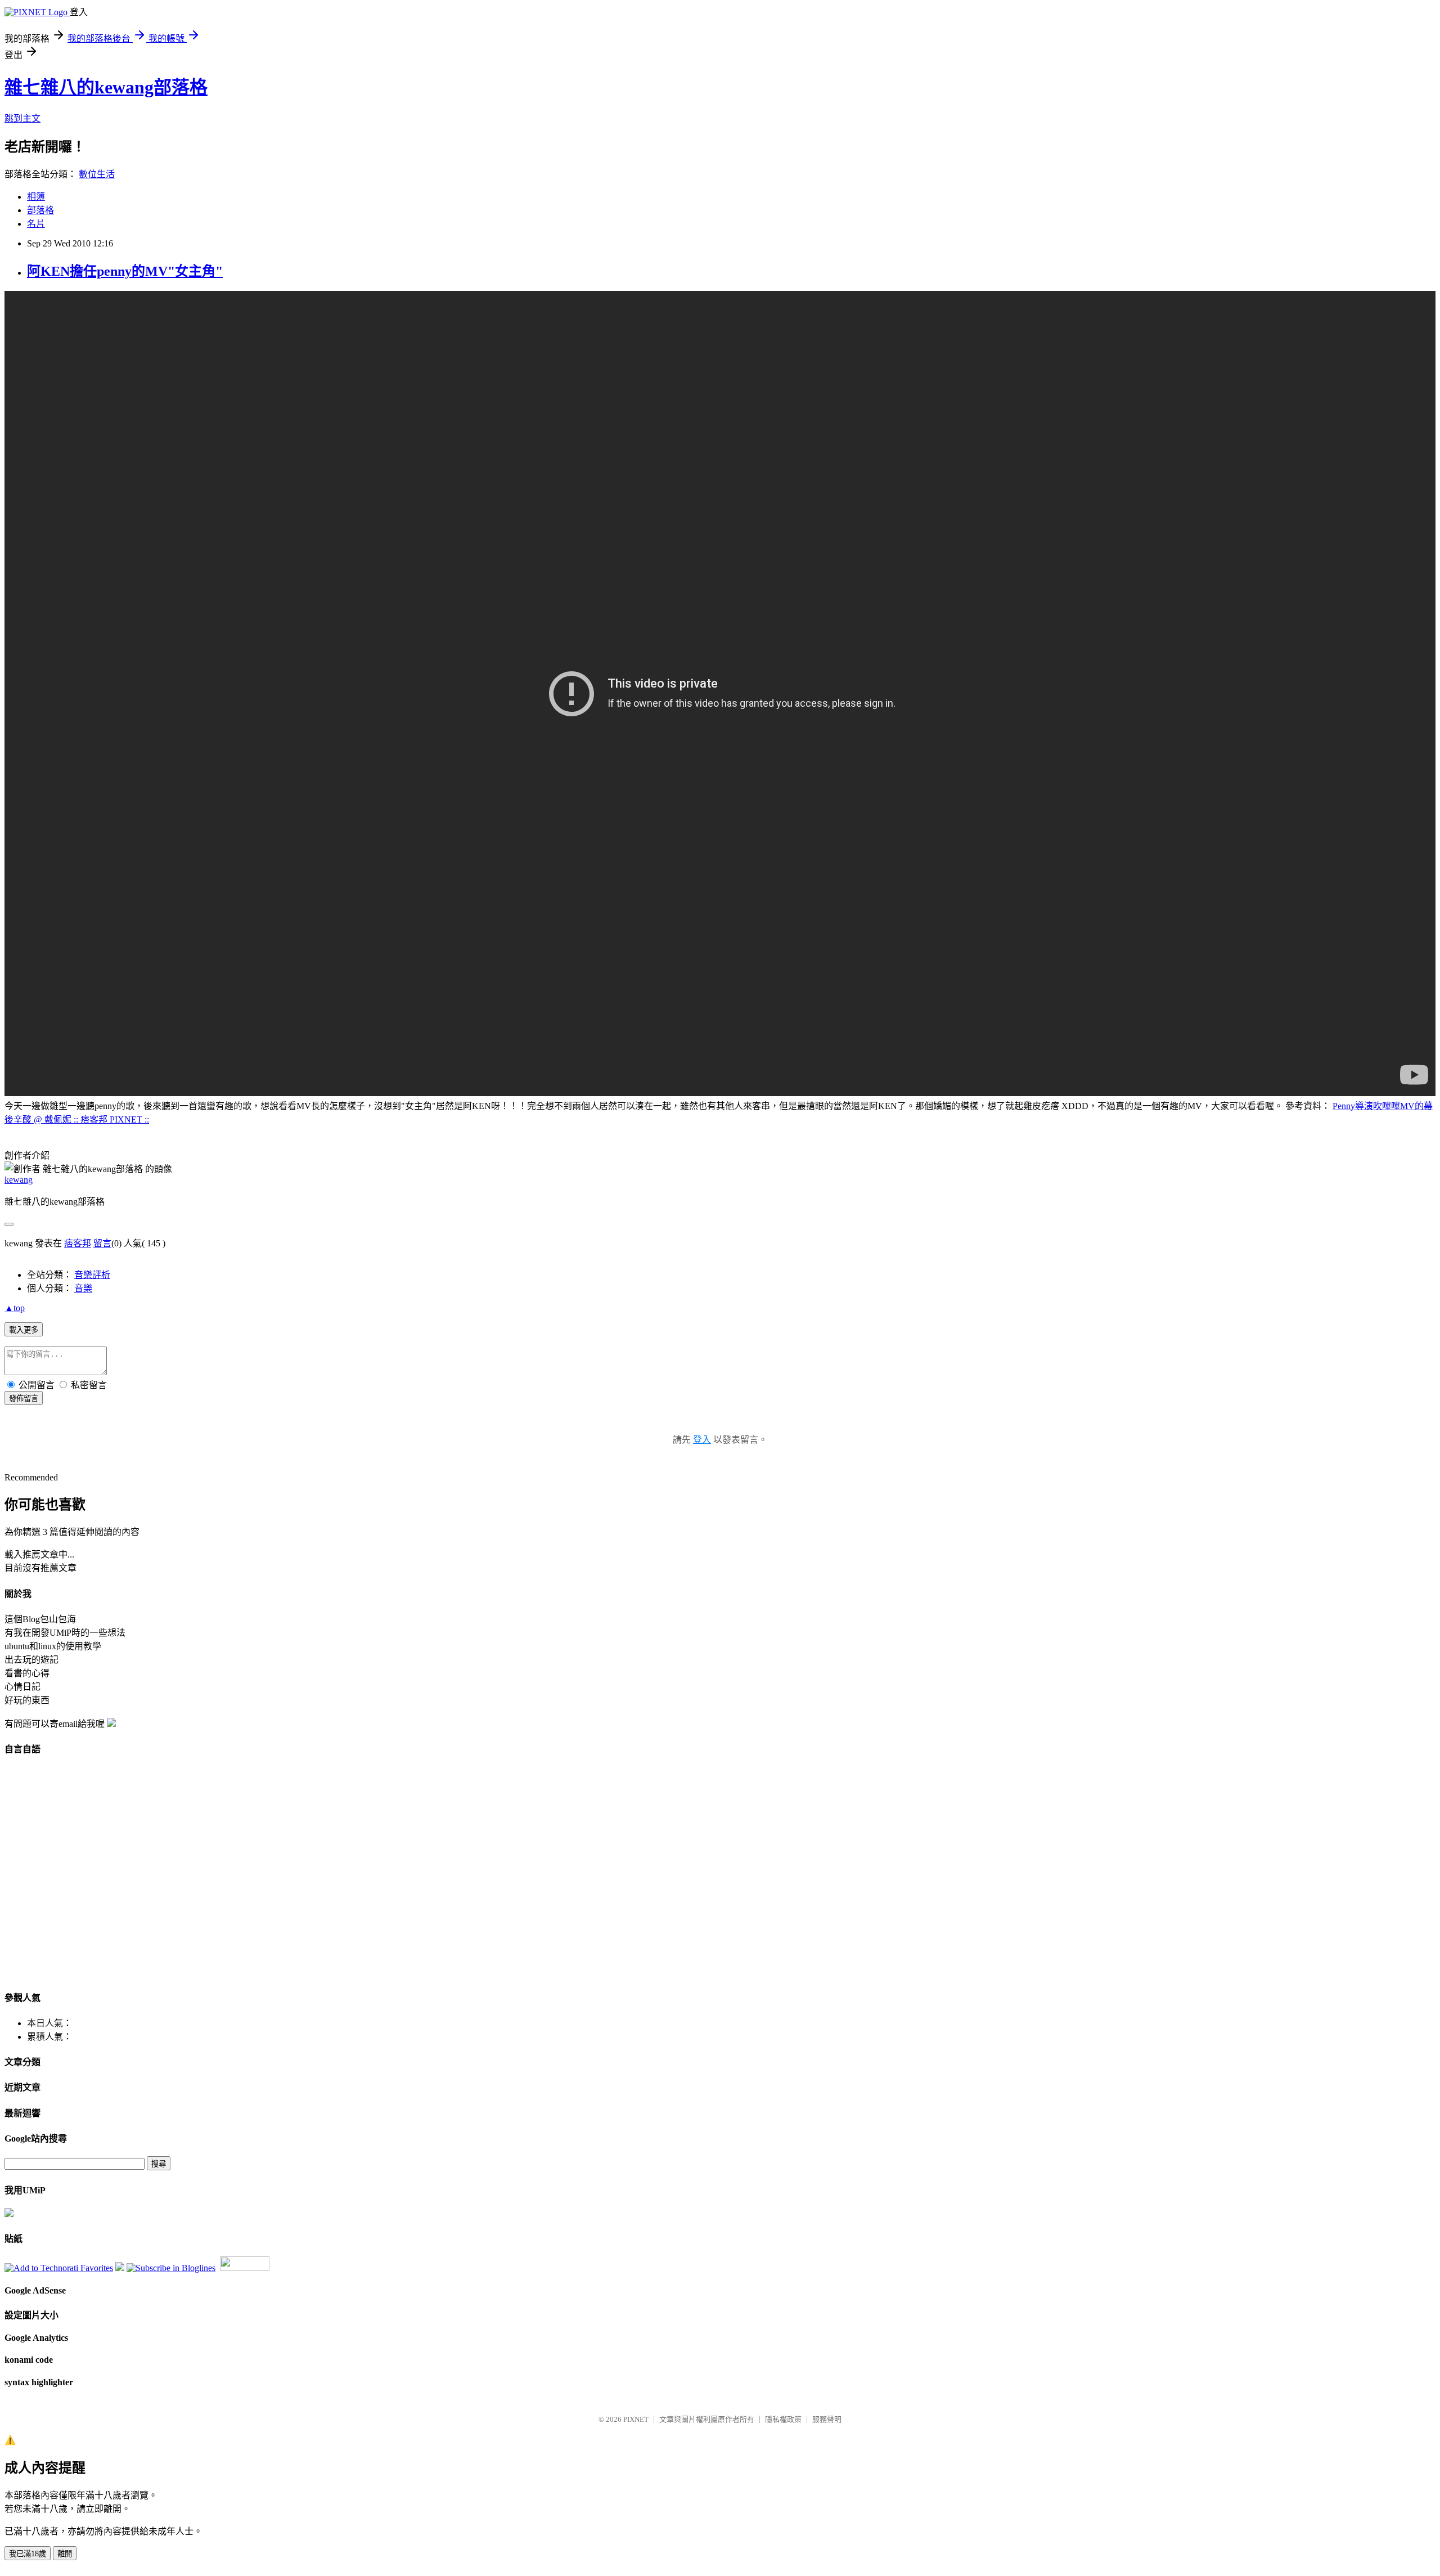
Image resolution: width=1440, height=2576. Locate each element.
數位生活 (97, 174)
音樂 (83, 1288)
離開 (65, 2554)
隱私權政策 (783, 2419)
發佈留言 (24, 1399)
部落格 (40, 210)
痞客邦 (78, 1243)
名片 (36, 224)
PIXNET (636, 2419)
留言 (102, 1243)
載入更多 (24, 1330)
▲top (15, 1308)
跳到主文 (22, 118)
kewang (19, 1180)
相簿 (36, 197)
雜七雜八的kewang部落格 (106, 87)
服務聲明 (827, 2419)
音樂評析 (92, 1275)
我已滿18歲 (28, 2554)
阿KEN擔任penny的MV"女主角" (125, 271)
